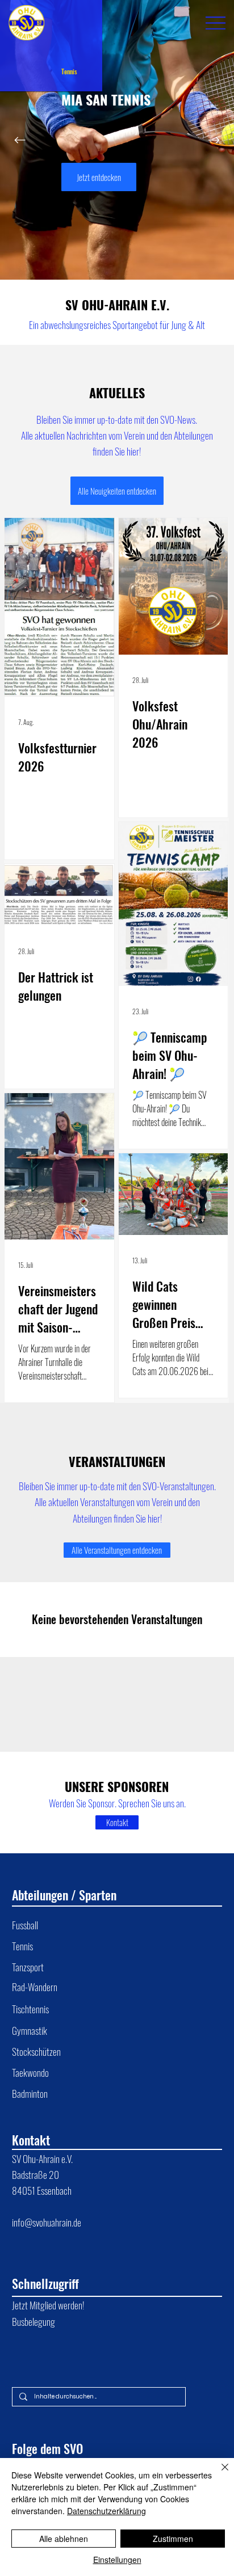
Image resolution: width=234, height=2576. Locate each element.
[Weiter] (214, 140)
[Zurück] (20, 140)
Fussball (25, 1925)
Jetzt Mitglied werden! (48, 2305)
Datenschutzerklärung (106, 2511)
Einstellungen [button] (117, 2560)
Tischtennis (30, 2009)
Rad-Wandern (35, 1987)
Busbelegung (34, 2321)
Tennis (22, 1946)
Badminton (30, 2093)
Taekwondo (30, 2072)
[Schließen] (218, 2474)
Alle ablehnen (64, 2539)
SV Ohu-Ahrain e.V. (43, 2158)
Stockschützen (36, 2051)
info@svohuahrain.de (47, 2222)
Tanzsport (28, 1967)
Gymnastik (30, 2030)
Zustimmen (173, 2539)
